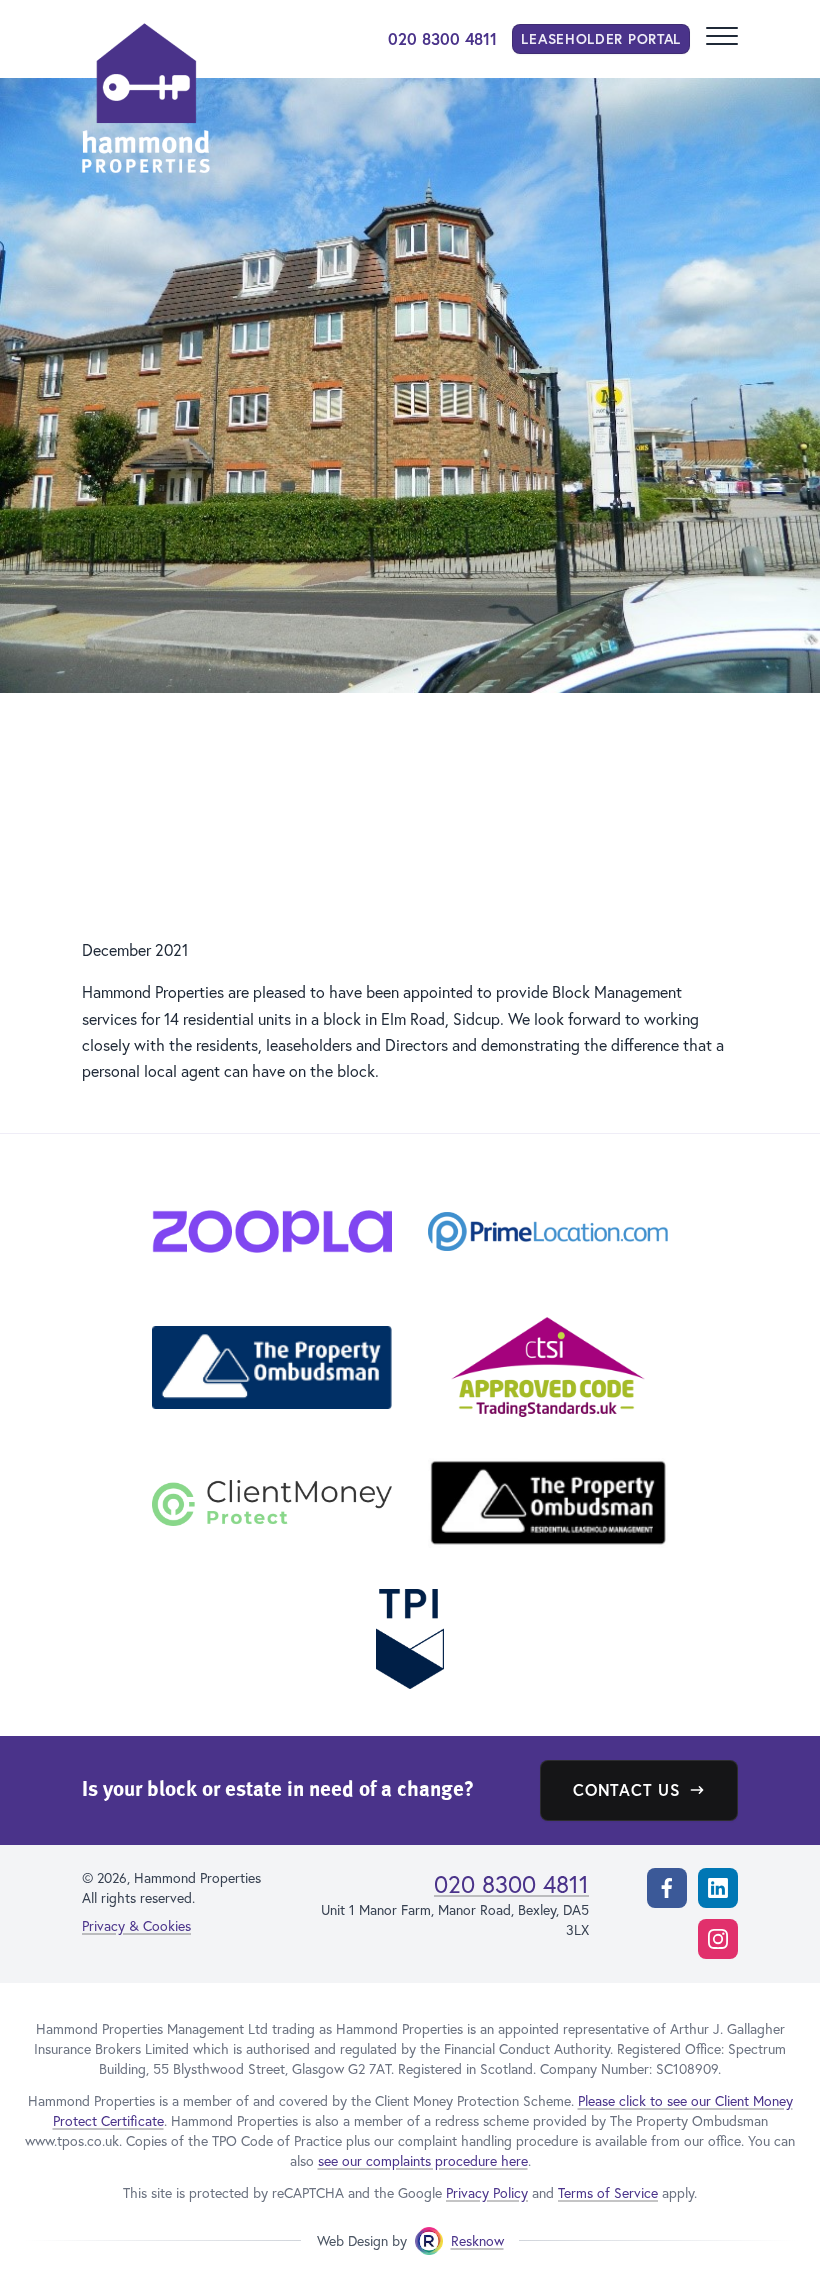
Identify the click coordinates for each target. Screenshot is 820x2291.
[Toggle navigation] (722, 39)
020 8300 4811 (442, 38)
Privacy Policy (487, 2192)
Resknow (477, 2240)
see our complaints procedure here (423, 2160)
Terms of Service (608, 2192)
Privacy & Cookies (136, 1925)
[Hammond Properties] (146, 98)
